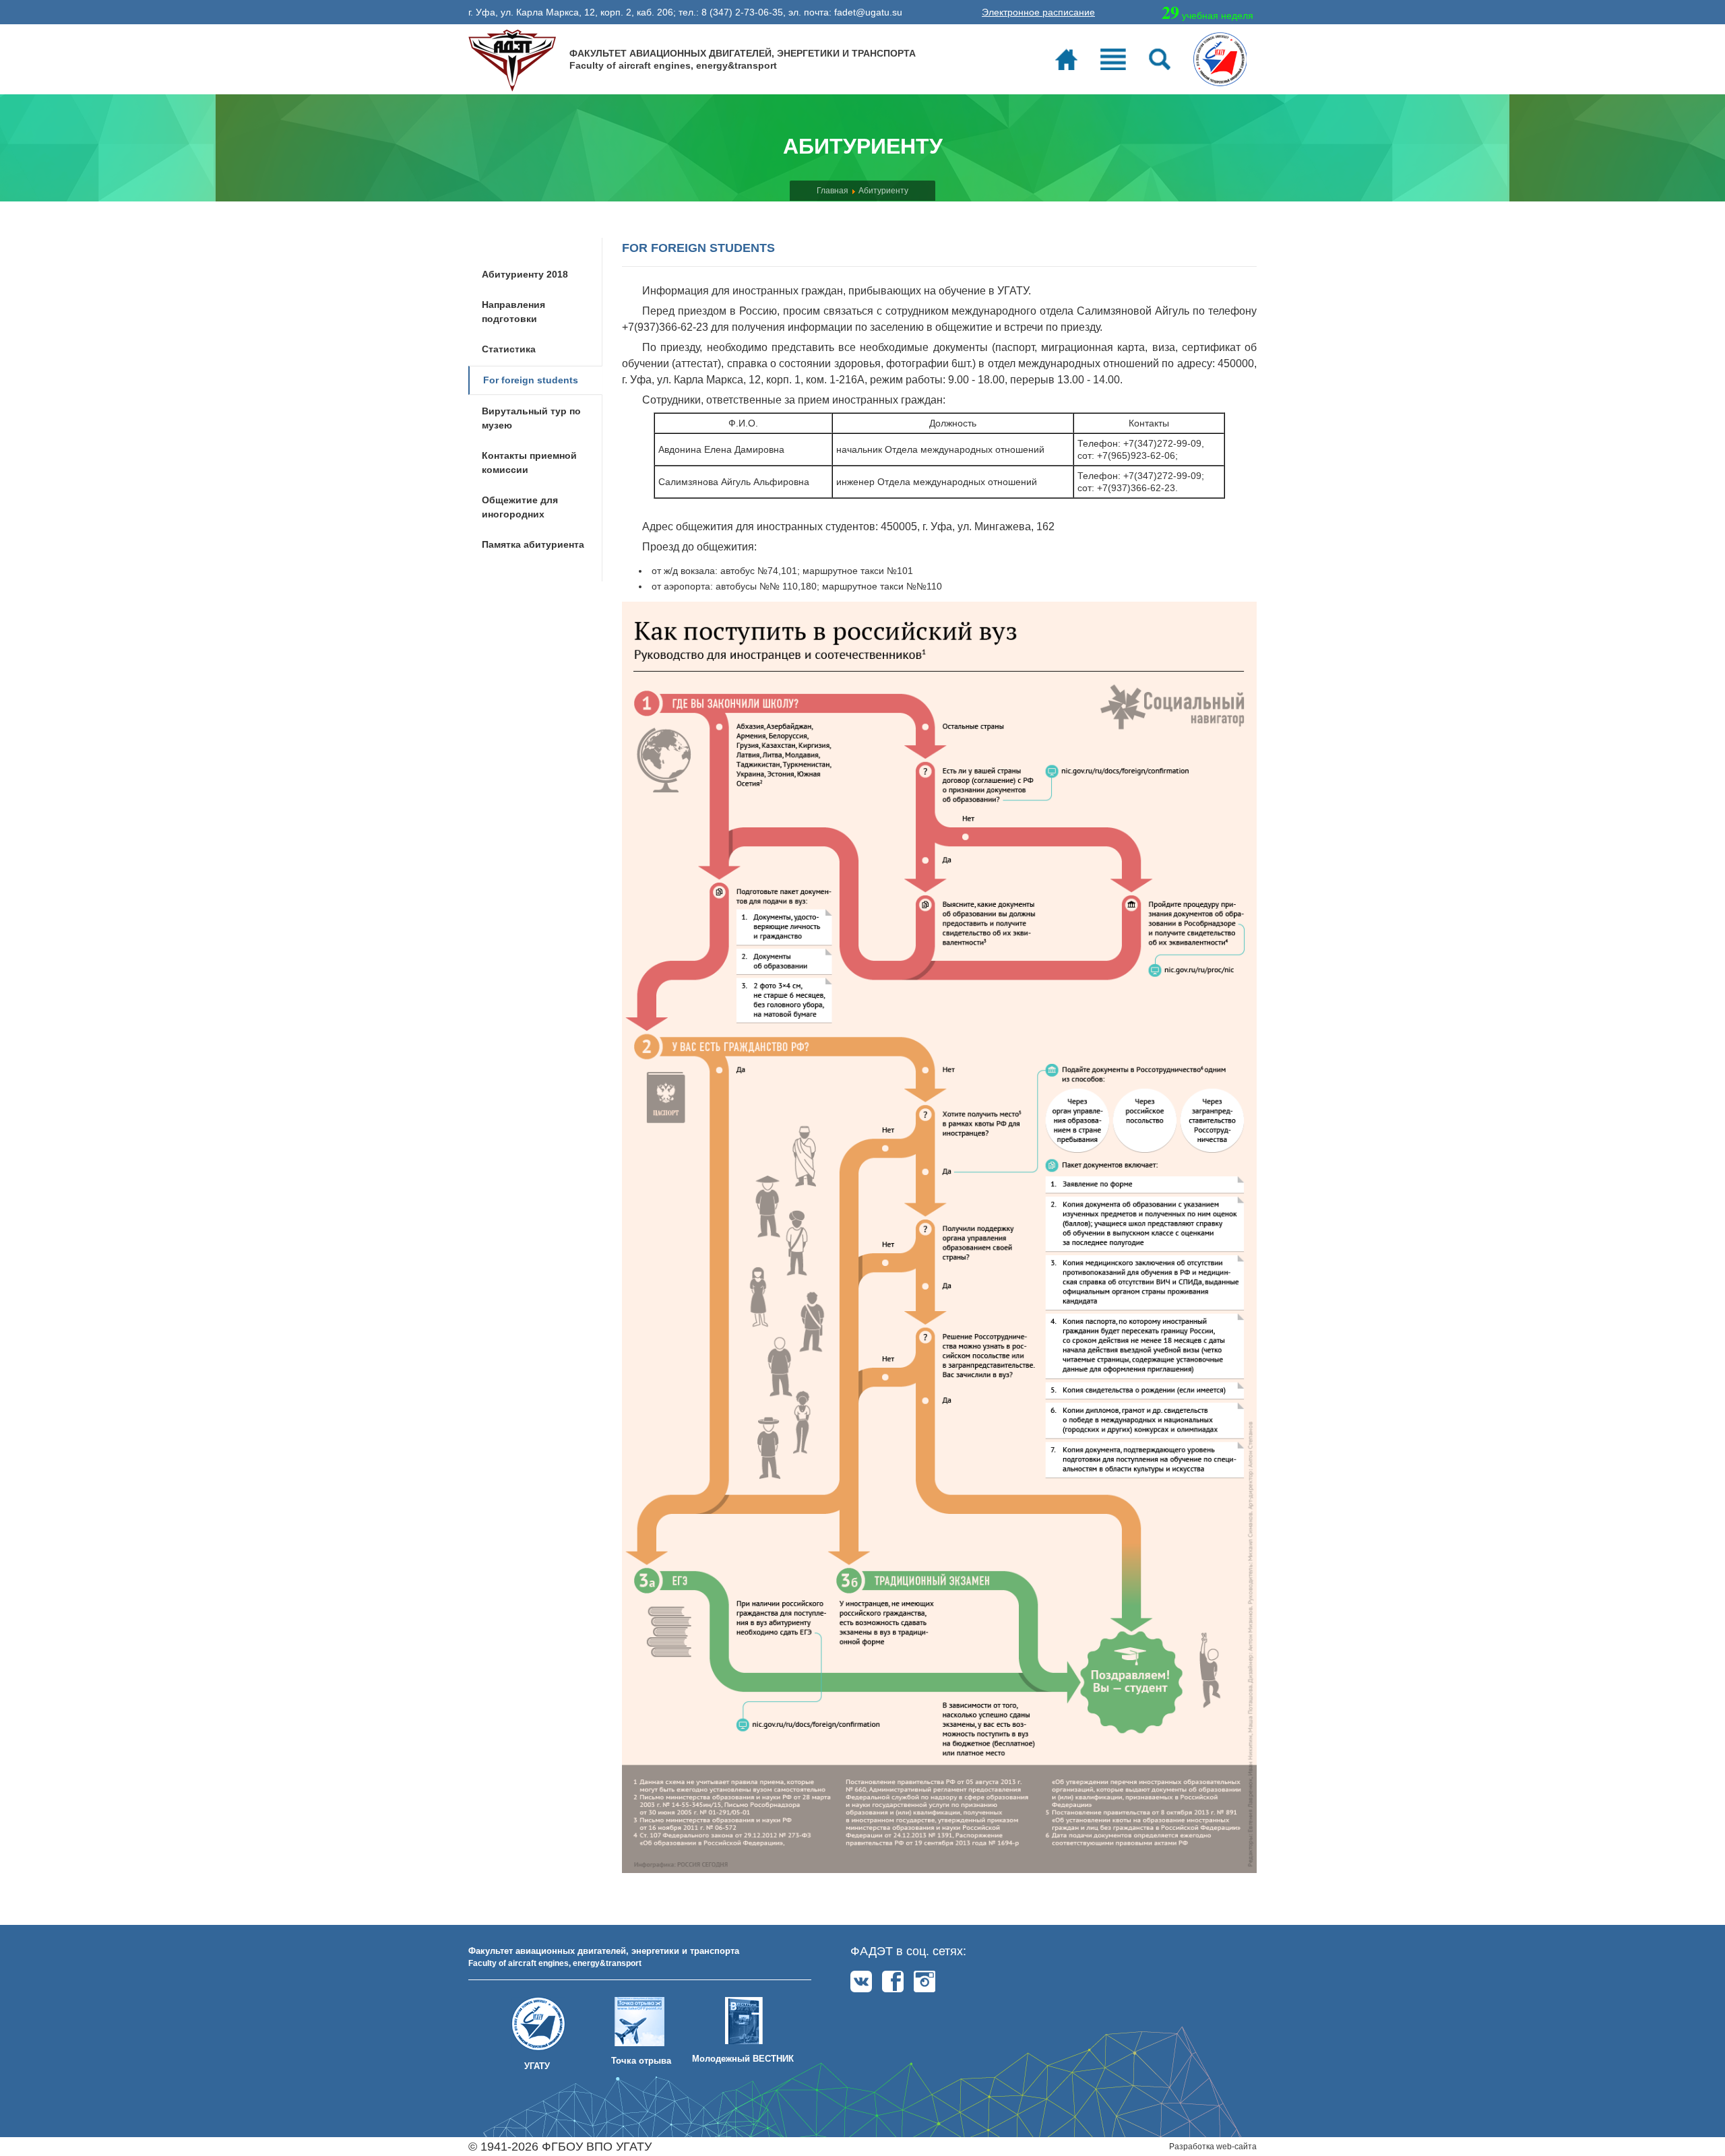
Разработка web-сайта (1213, 2147)
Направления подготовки (513, 312)
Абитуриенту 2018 (525, 274)
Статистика (509, 349)
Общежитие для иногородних (520, 507)
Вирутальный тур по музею (531, 418)
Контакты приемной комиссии (529, 463)
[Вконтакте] (861, 1981)
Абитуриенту (883, 191)
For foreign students (531, 380)
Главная (833, 191)
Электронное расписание (1038, 12)
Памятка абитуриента (533, 544)
